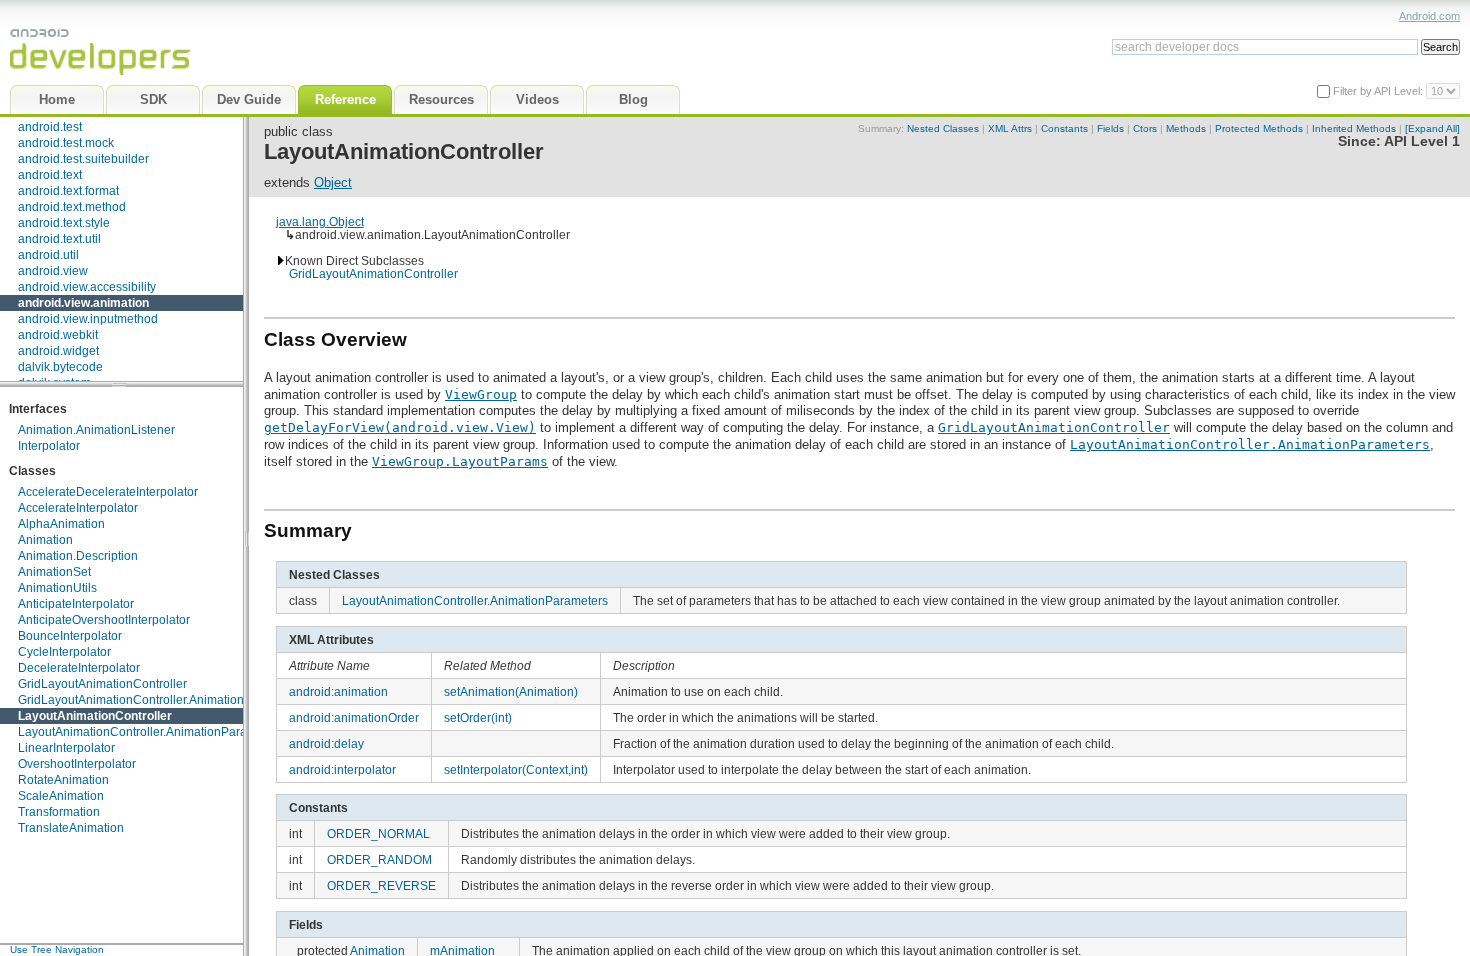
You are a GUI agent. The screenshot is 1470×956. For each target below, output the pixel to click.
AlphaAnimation (61, 524)
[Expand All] (1432, 128)
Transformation (59, 812)
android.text (50, 175)
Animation (45, 540)
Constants (1064, 128)
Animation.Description (78, 556)
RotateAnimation (63, 780)
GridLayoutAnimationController (102, 684)
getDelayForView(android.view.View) (400, 427)
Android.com (1429, 16)
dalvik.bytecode (60, 367)
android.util (48, 255)
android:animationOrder (354, 717)
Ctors (1145, 128)
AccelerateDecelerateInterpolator (108, 492)
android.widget (58, 351)
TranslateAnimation (71, 828)
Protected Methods (1259, 128)
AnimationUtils (57, 588)
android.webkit (58, 335)
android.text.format (68, 191)
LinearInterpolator (66, 748)
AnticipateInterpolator (76, 604)
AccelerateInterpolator (78, 508)
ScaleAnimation (61, 796)
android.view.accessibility (87, 287)
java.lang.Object (320, 221)
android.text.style (64, 223)
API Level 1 (1422, 141)
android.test (50, 127)
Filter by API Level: (1379, 91)
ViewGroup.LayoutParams (460, 461)
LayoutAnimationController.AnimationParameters (151, 732)
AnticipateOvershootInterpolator (104, 620)
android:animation (338, 691)
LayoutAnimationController (95, 716)
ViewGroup (481, 394)
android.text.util (59, 239)
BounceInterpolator (70, 636)
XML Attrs (1010, 128)
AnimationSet (54, 572)
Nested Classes (943, 128)
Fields (1110, 128)
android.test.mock (66, 143)
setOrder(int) (478, 717)
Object (333, 182)
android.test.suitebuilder (83, 159)
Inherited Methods (1354, 128)
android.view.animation (83, 303)
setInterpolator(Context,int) (516, 769)
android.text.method (72, 207)
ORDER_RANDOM (379, 859)
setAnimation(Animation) (511, 691)
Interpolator (49, 446)
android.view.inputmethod (88, 319)
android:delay (326, 743)
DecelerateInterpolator (79, 668)
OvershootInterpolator (77, 764)
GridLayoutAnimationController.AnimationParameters (162, 700)
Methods (1186, 128)
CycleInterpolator (64, 652)
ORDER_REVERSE (381, 885)
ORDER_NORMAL (378, 833)
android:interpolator (342, 769)
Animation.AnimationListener (96, 430)
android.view (53, 271)
